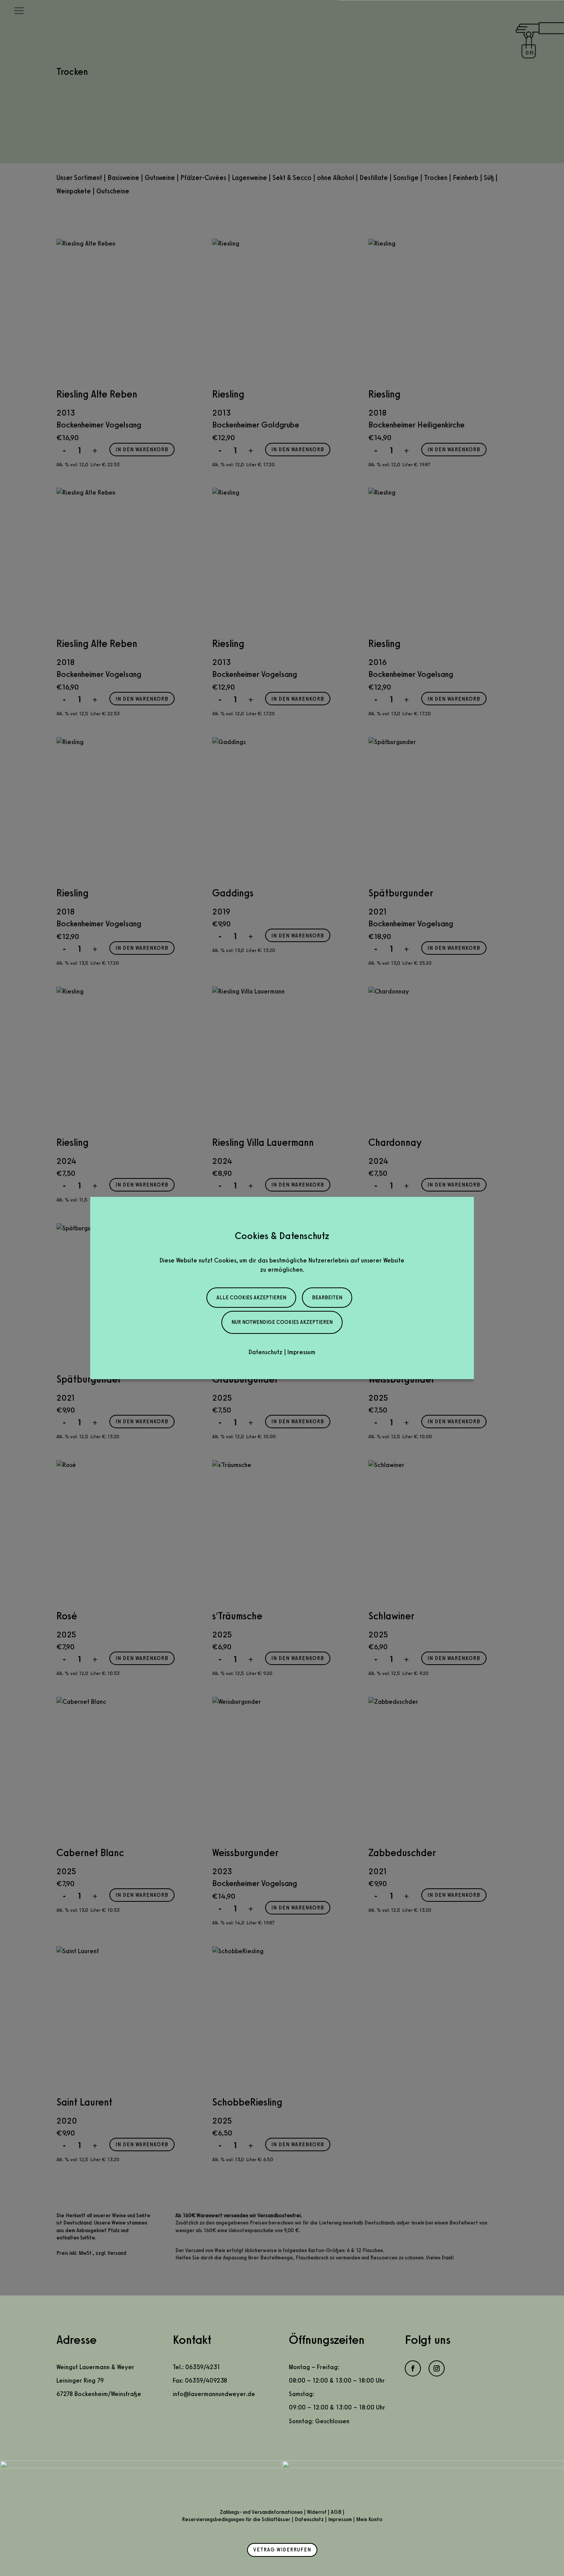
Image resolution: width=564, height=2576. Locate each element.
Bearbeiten (327, 1298)
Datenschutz (266, 1352)
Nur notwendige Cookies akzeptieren (282, 1322)
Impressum (301, 1352)
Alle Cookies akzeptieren (251, 1298)
